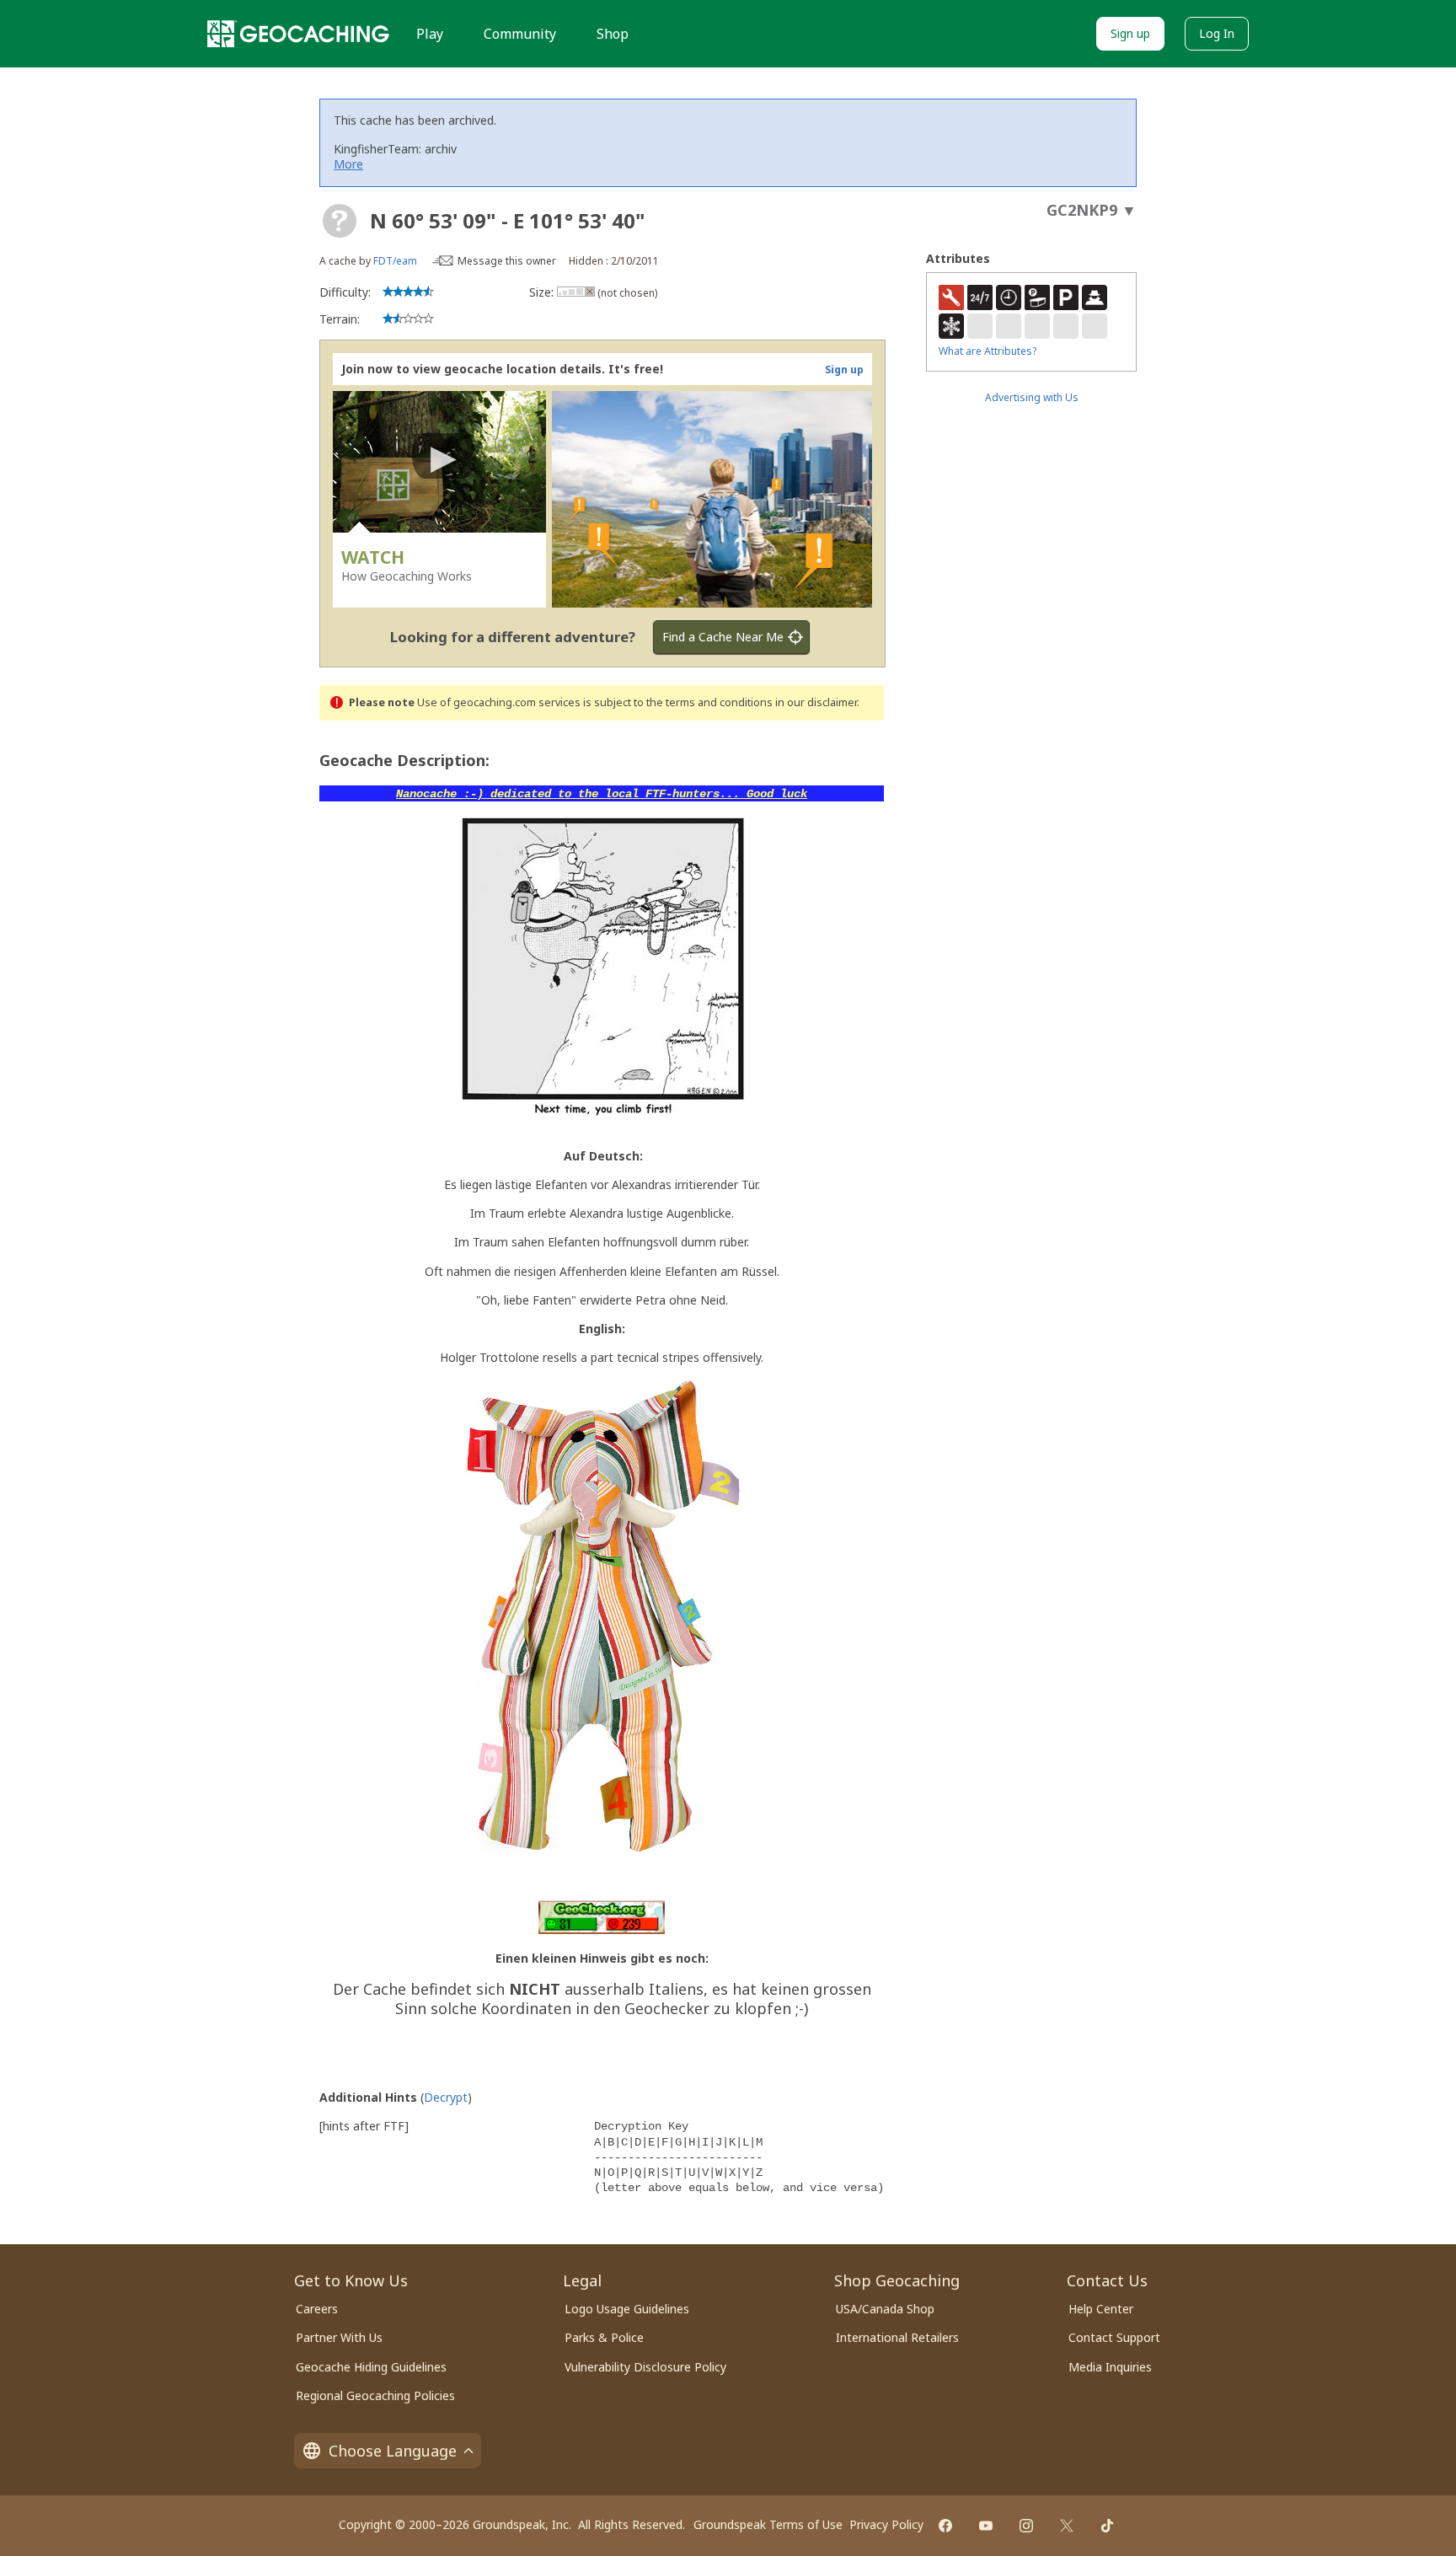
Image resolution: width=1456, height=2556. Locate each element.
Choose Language (393, 2451)
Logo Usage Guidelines (627, 2309)
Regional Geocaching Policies (375, 2395)
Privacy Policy (886, 2524)
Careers (317, 2309)
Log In (1217, 33)
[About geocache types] (340, 221)
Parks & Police (604, 2337)
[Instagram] (1026, 2526)
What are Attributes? (988, 351)
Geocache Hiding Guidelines (371, 2367)
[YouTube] (986, 2526)
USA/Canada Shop (885, 2309)
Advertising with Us (1032, 397)
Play (430, 34)
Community (520, 34)
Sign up (1130, 33)
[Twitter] (1067, 2526)
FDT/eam (395, 261)
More (348, 164)
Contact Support (1114, 2337)
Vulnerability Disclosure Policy (645, 2367)
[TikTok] (1107, 2526)
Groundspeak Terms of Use (768, 2524)
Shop (613, 34)
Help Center (1101, 2309)
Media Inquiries (1110, 2367)
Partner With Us (339, 2337)
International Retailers (897, 2337)
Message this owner (507, 261)
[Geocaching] (298, 34)
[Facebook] (945, 2526)
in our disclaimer (816, 702)
